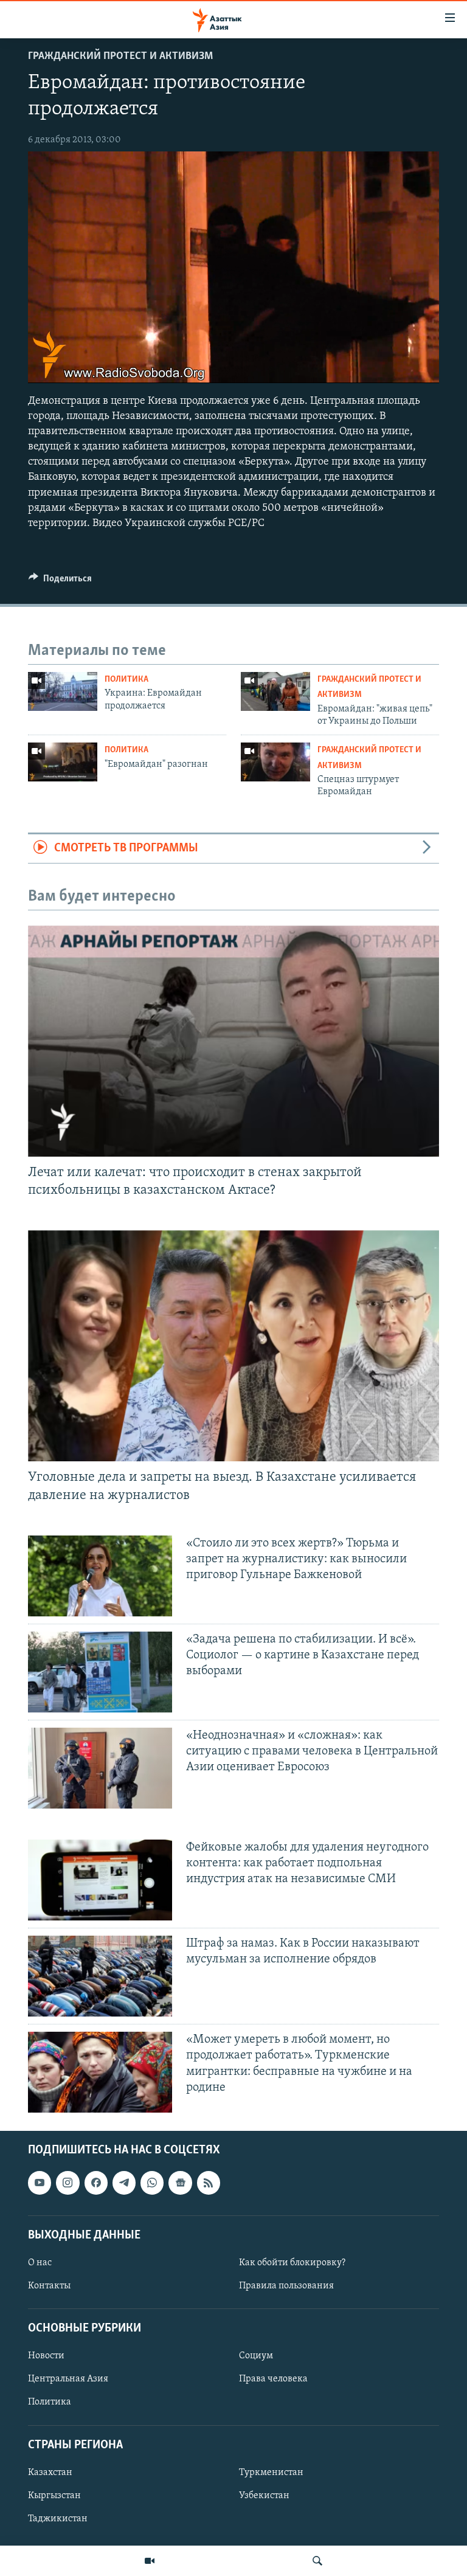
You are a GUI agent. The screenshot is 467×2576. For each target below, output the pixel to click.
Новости (46, 2356)
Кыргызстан (54, 2496)
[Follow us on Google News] (180, 2183)
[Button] (60, 581)
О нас (40, 2263)
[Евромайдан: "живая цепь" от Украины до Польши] (275, 691)
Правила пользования (286, 2286)
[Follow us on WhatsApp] (152, 2183)
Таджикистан (58, 2519)
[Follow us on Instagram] (67, 2183)
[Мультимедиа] (150, 2561)
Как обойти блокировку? (292, 2263)
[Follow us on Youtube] (40, 2183)
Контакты (49, 2286)
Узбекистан (264, 2496)
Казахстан (50, 2473)
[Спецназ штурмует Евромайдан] (275, 762)
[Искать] (317, 2561)
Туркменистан (271, 2473)
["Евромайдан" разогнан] (63, 762)
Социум (256, 2356)
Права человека (273, 2380)
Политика (126, 680)
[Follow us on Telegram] (124, 2183)
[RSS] (209, 2183)
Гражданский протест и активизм (120, 57)
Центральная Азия (68, 2380)
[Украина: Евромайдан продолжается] (63, 691)
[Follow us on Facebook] (96, 2183)
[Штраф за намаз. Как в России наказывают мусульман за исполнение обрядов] (100, 1976)
